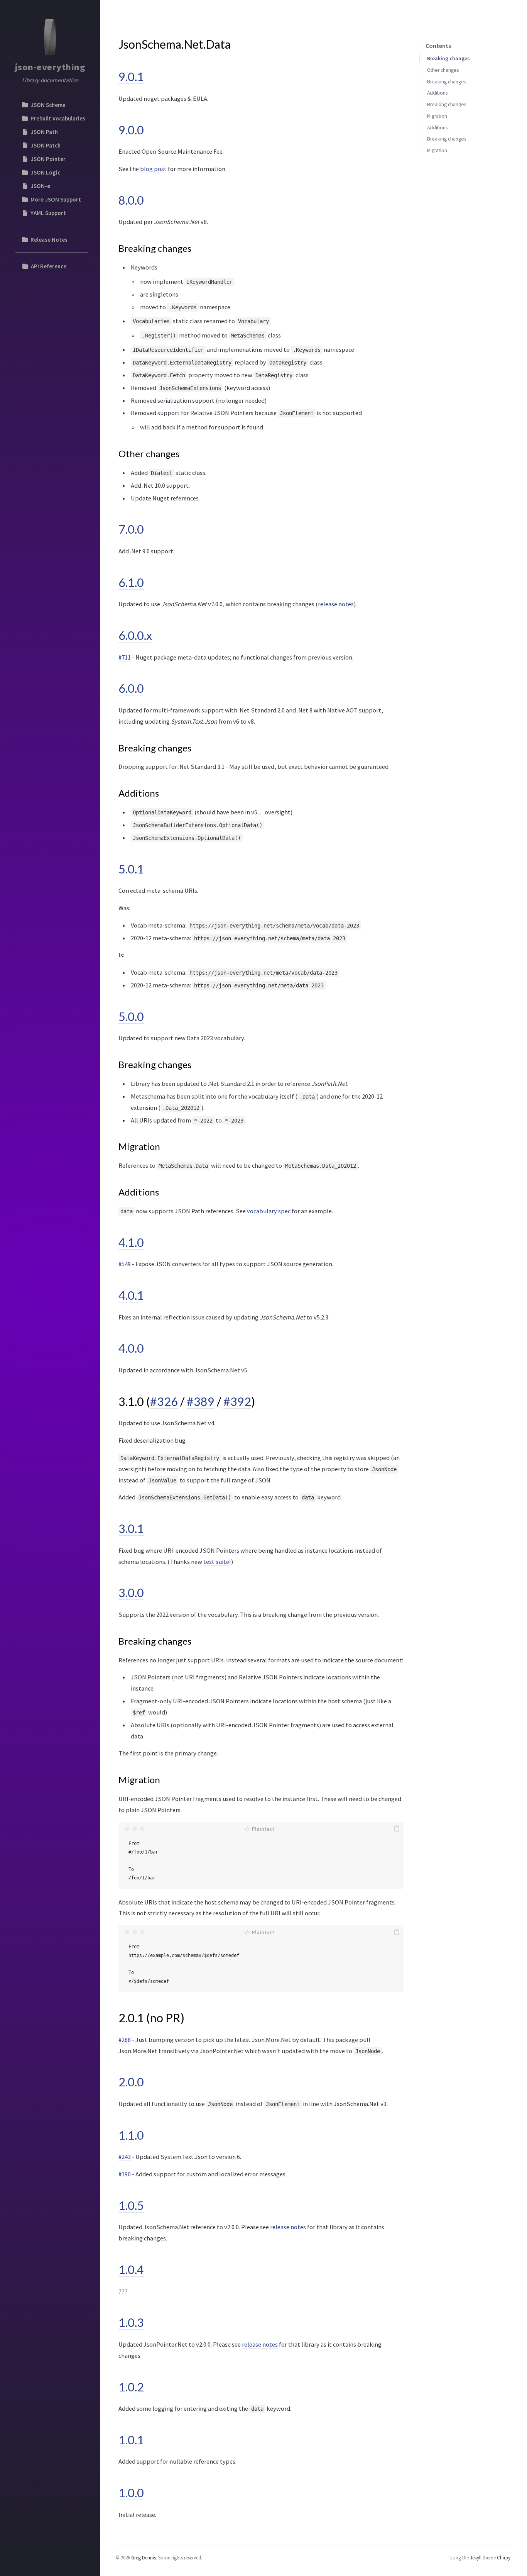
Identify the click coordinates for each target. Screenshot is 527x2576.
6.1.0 (131, 582)
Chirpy (504, 2557)
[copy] (397, 1829)
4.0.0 (131, 1348)
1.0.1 (131, 2440)
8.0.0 (131, 200)
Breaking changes (448, 59)
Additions (437, 93)
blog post (153, 169)
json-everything (50, 67)
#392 (237, 1401)
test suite (216, 1562)
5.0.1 (131, 869)
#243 (125, 2157)
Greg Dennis (144, 2557)
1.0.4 (131, 2269)
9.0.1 (131, 76)
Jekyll (476, 2557)
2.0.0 (131, 2082)
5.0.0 (131, 1016)
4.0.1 (131, 1295)
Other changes (443, 70)
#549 (125, 1264)
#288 (125, 2040)
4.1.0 (131, 1242)
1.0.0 (131, 2493)
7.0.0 (131, 529)
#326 (164, 1401)
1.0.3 (131, 2322)
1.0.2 (131, 2387)
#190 (125, 2174)
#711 (125, 657)
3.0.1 (131, 1528)
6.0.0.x (135, 635)
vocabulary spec (269, 1211)
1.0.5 (131, 2205)
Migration (437, 116)
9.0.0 (131, 130)
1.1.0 (131, 2135)
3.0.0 (131, 1592)
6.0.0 (131, 688)
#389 (201, 1401)
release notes (336, 604)
